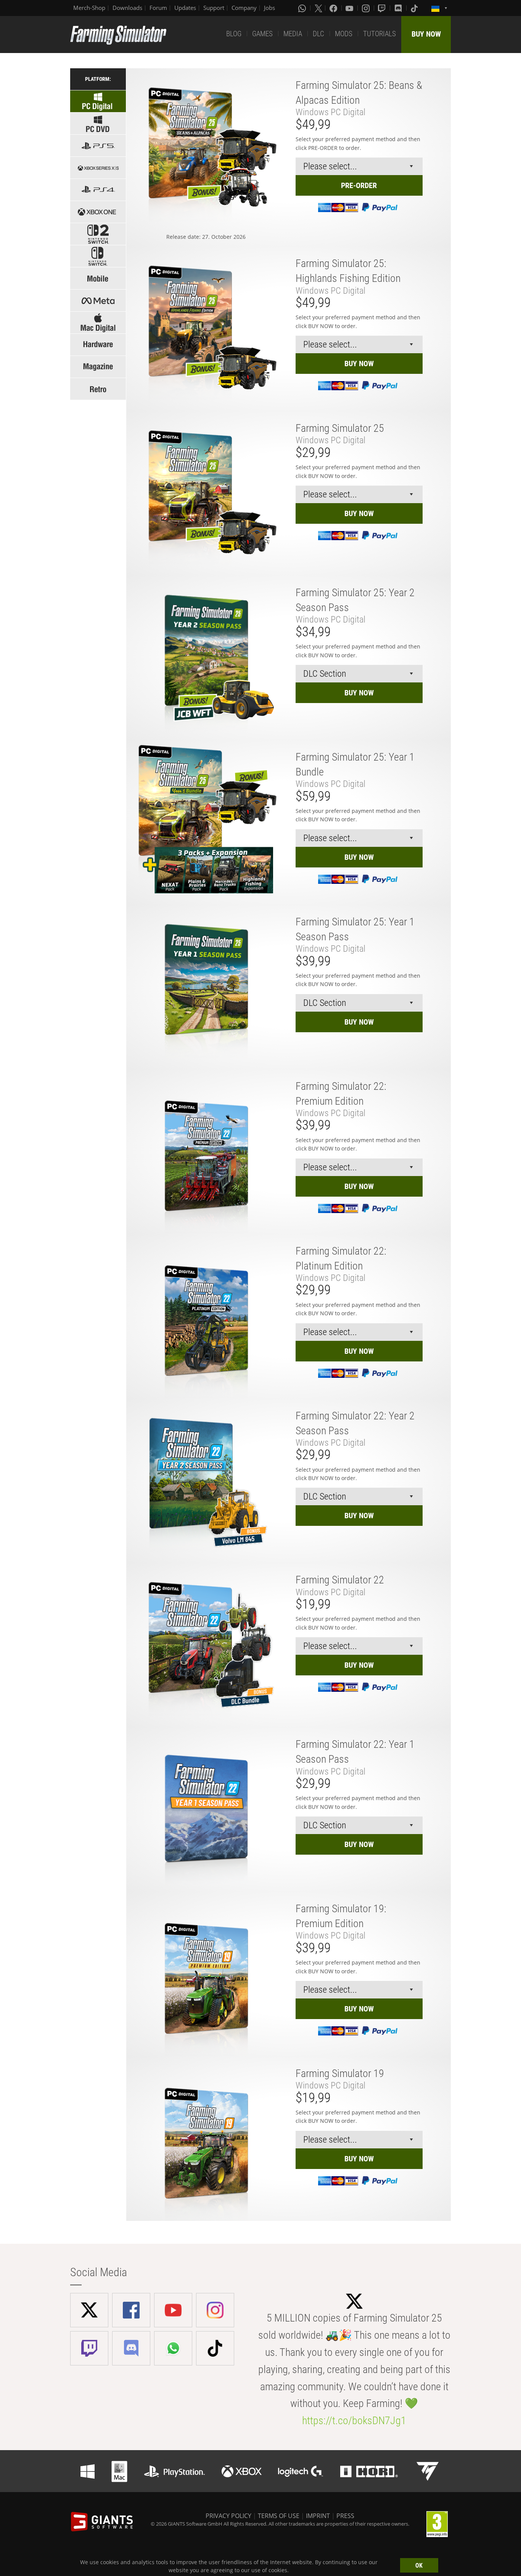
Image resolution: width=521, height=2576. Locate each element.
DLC (318, 34)
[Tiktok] (415, 8)
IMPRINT (318, 2516)
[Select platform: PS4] (98, 190)
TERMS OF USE (279, 2516)
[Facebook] (334, 8)
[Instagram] (367, 8)
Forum (158, 8)
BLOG (234, 34)
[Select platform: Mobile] (98, 278)
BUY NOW (426, 34)
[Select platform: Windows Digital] (98, 101)
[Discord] (399, 8)
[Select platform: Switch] (98, 256)
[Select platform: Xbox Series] (98, 168)
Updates (185, 8)
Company (244, 8)
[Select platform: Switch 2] (98, 234)
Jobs (269, 8)
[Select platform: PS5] (98, 146)
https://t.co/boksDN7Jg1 (354, 2421)
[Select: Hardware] (98, 345)
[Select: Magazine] (98, 367)
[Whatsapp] (303, 8)
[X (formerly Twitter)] (318, 8)
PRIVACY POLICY (228, 2516)
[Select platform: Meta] (98, 300)
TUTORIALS (379, 34)
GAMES (262, 34)
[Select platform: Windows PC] (98, 123)
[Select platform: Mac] (98, 323)
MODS (344, 34)
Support (214, 8)
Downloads (127, 8)
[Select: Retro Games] (98, 389)
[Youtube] (350, 8)
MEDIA (293, 34)
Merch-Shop (89, 8)
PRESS (345, 2516)
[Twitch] (383, 8)
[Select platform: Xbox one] (98, 212)
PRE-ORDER (359, 185)
